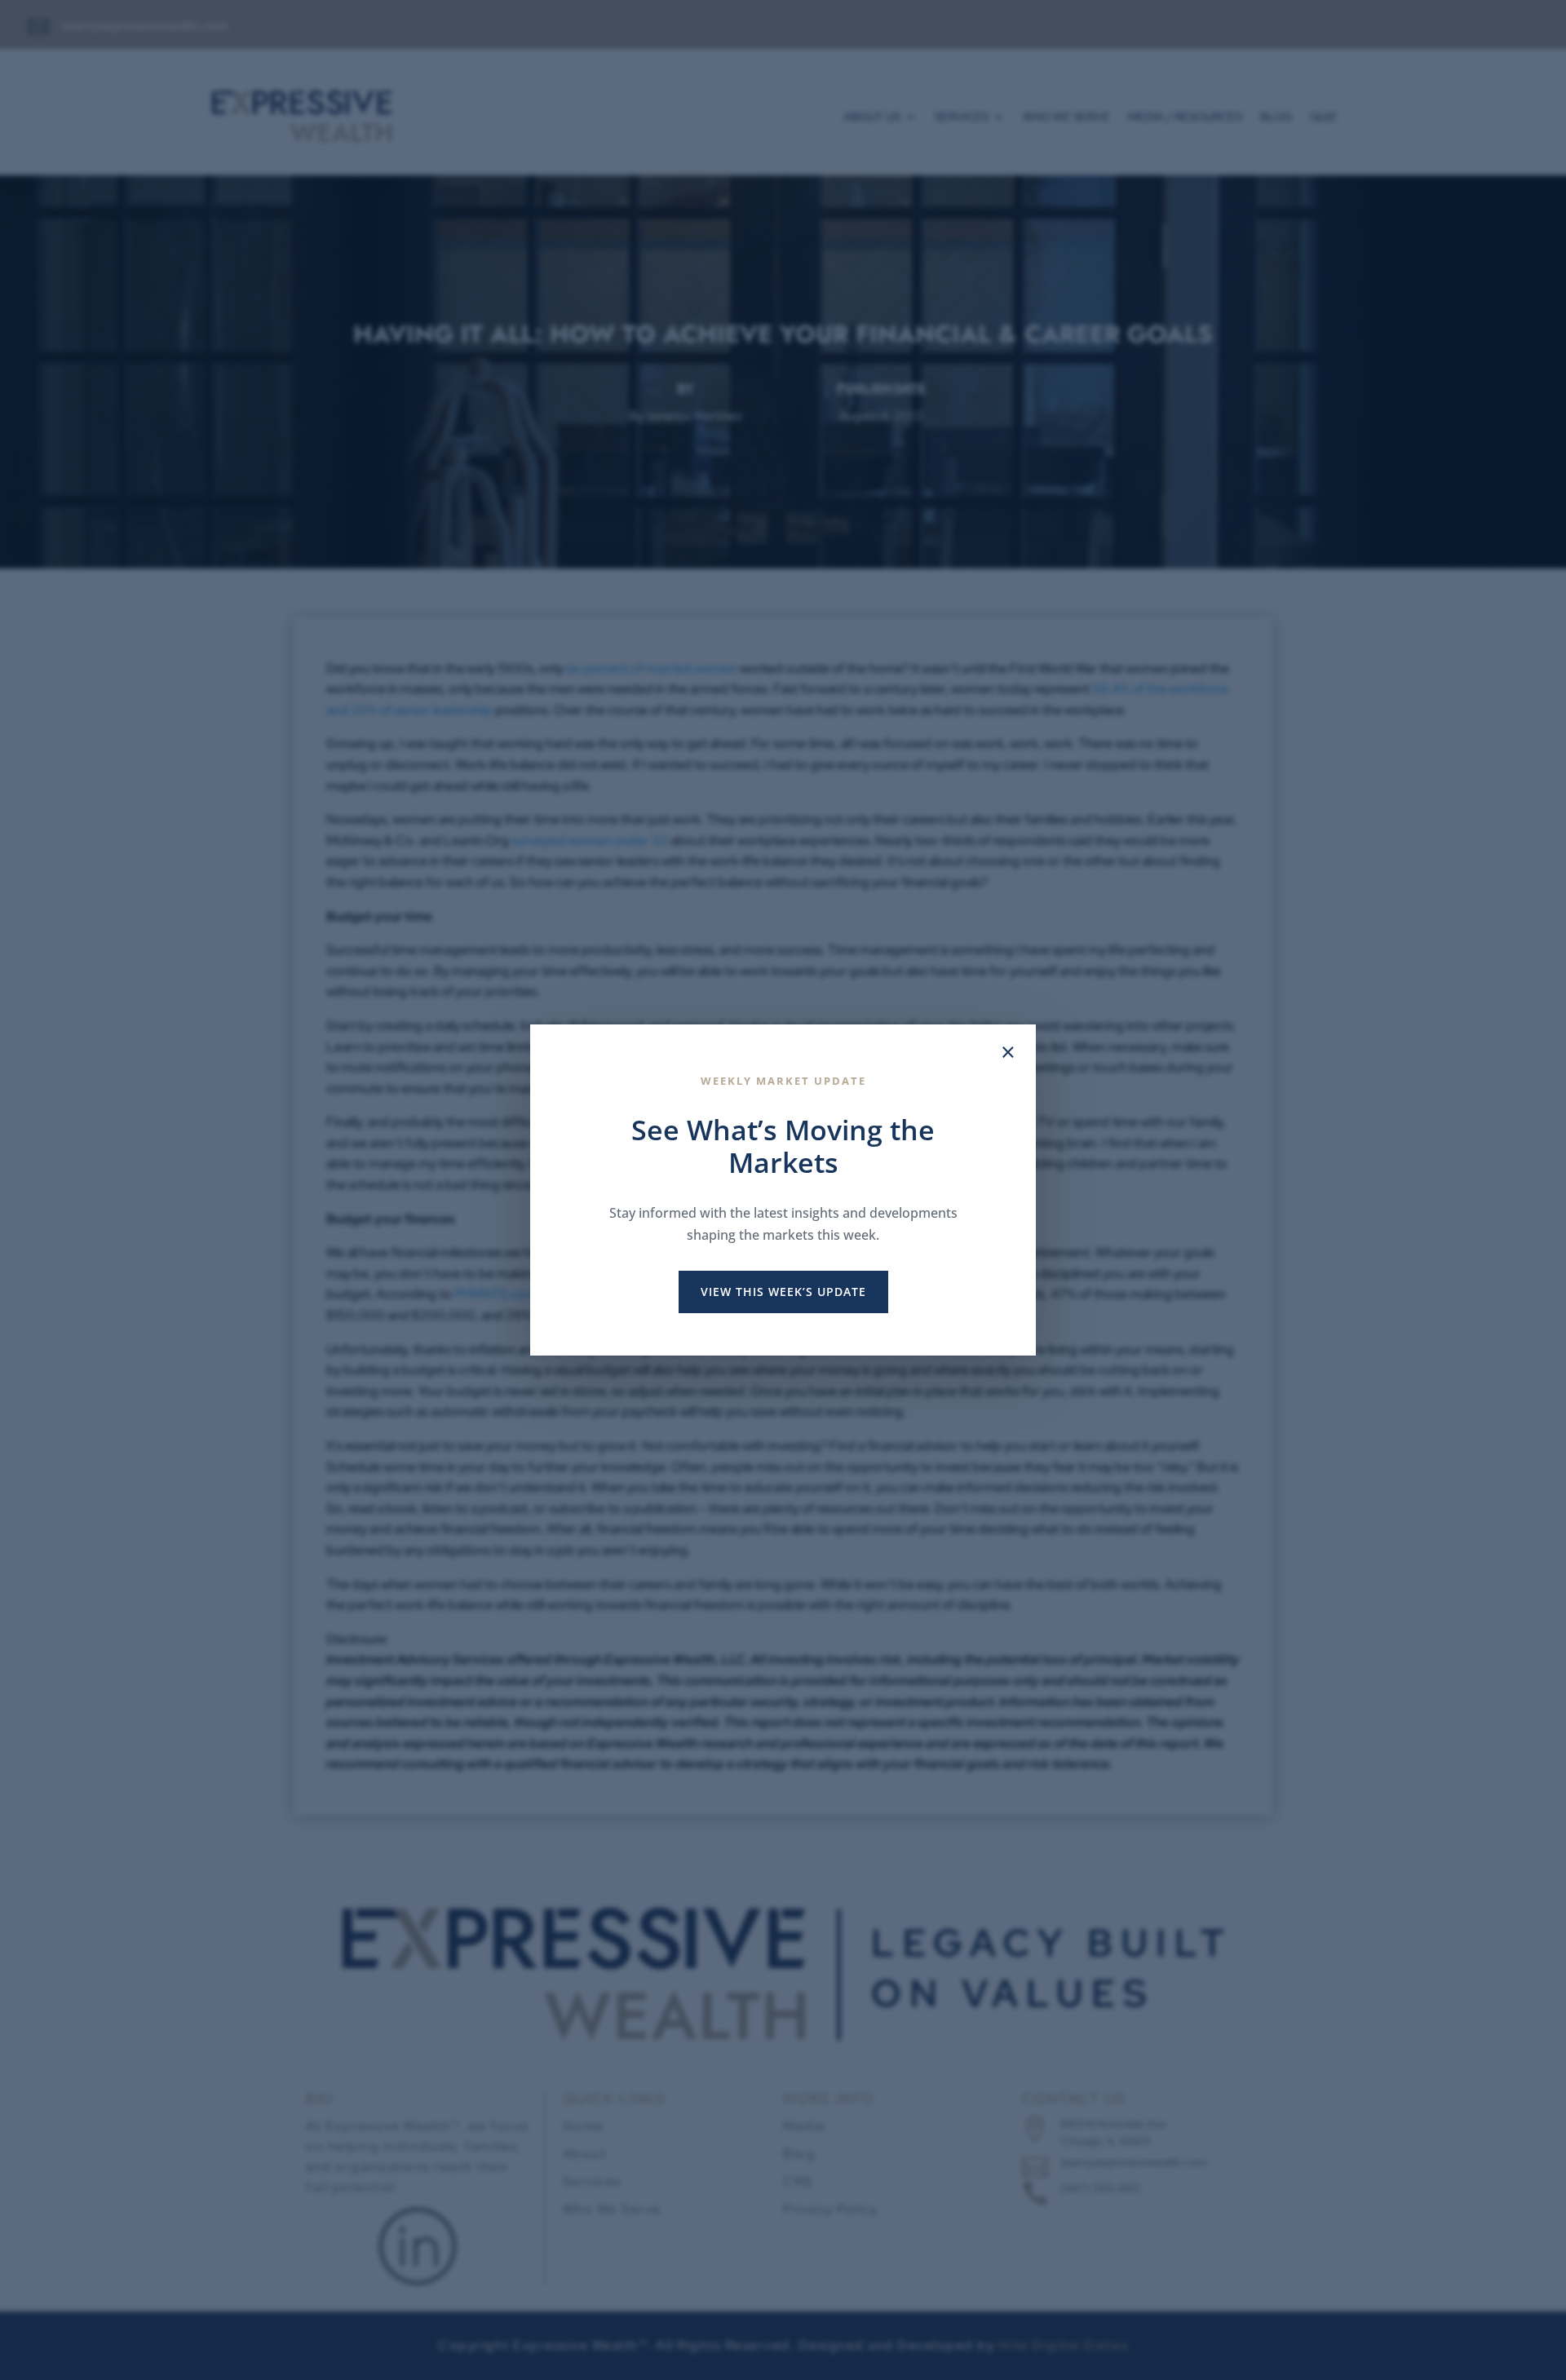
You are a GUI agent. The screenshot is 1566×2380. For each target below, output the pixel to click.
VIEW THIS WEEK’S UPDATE (783, 1292)
